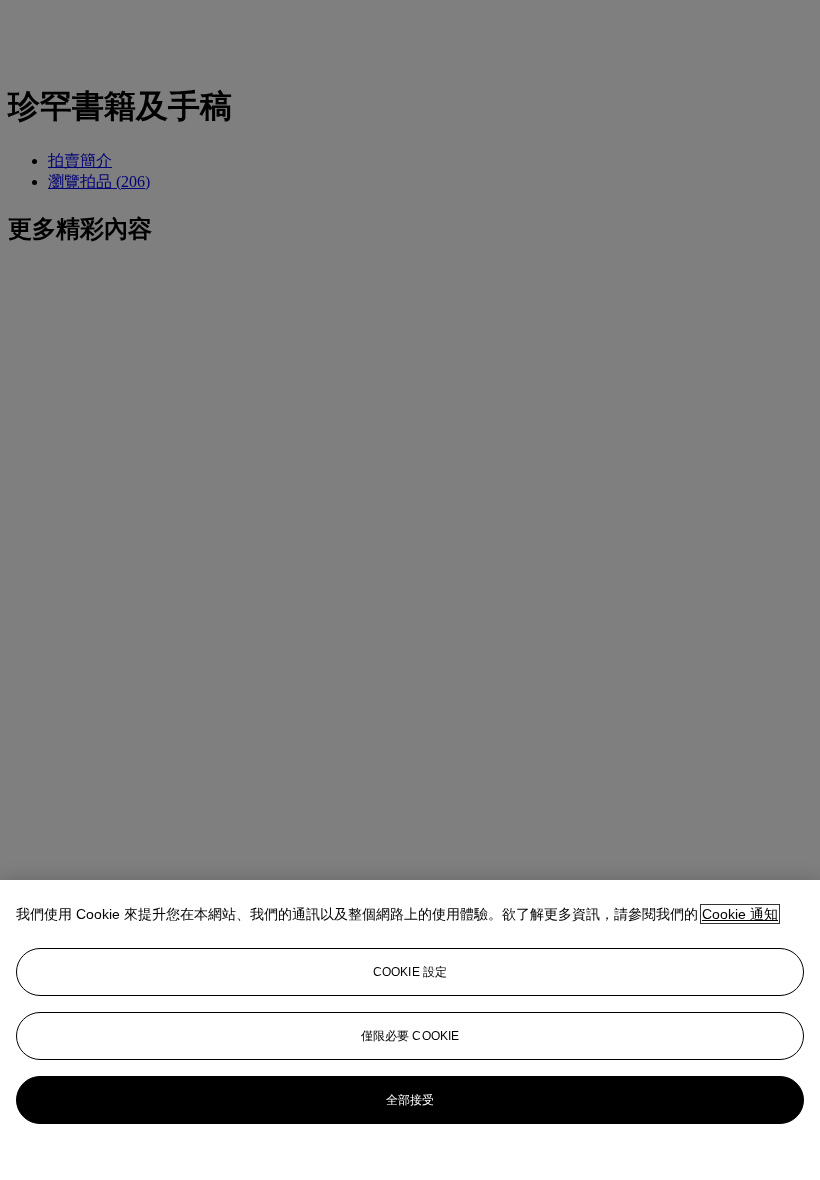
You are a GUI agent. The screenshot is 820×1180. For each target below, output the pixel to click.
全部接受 (410, 1100)
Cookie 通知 (740, 914)
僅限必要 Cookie (410, 1036)
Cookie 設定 (410, 972)
